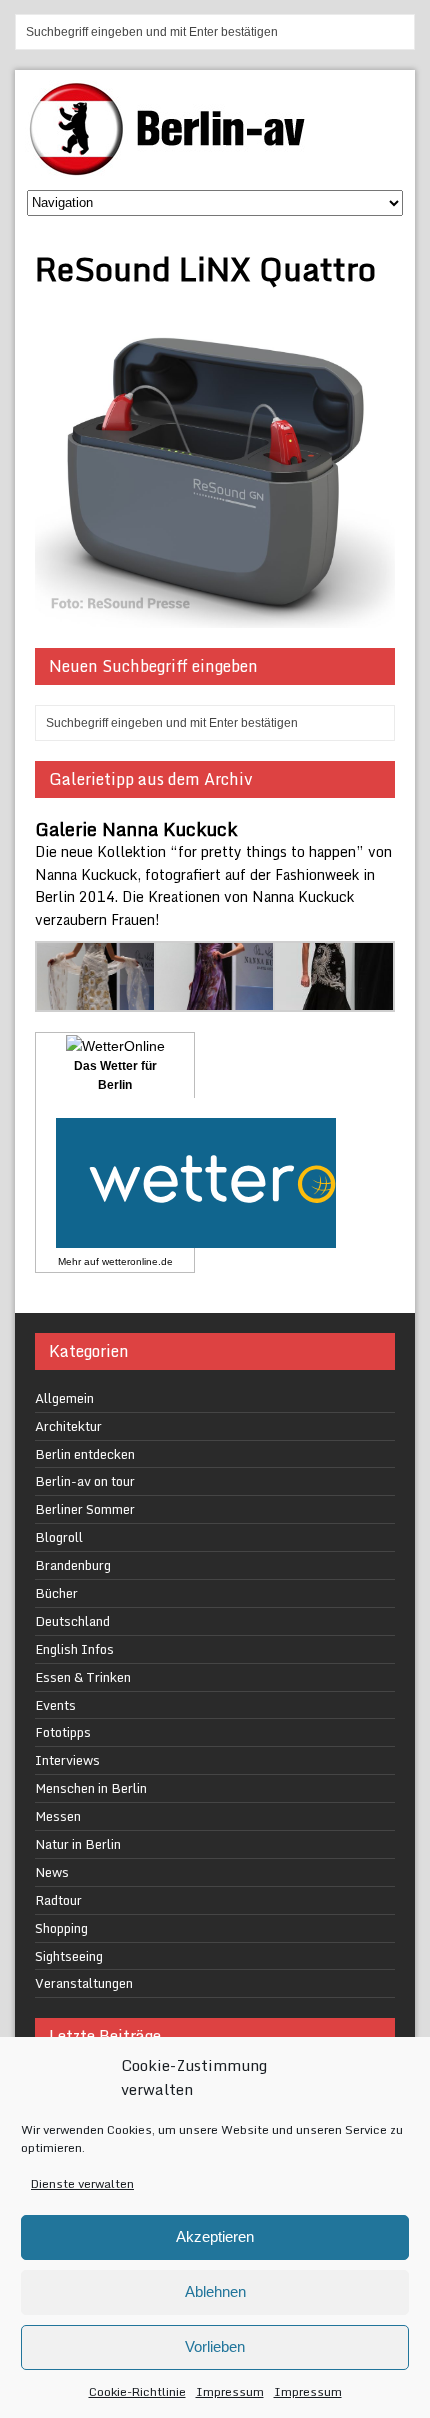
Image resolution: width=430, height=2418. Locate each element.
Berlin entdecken (85, 1454)
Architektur (68, 1426)
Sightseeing (69, 1956)
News (52, 1872)
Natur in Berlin (78, 1844)
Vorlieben (215, 2346)
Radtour (58, 1900)
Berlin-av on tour (85, 1481)
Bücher (56, 1593)
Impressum (230, 2391)
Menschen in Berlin (91, 1788)
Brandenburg (73, 1565)
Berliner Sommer (85, 1509)
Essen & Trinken (83, 1677)
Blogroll (59, 1537)
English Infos (74, 1649)
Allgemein (64, 1398)
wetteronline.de (137, 1261)
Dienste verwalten (82, 2183)
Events (55, 1705)
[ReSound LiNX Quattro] (215, 616)
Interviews (67, 1760)
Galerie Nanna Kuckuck (136, 829)
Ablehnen (215, 2291)
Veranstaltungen (84, 1983)
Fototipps (63, 1732)
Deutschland (72, 1621)
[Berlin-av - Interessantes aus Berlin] (175, 168)
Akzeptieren (215, 2236)
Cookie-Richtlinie (137, 2391)
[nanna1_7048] (215, 999)
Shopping (61, 1928)
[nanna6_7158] (96, 999)
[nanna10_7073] (334, 999)
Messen (58, 1816)
